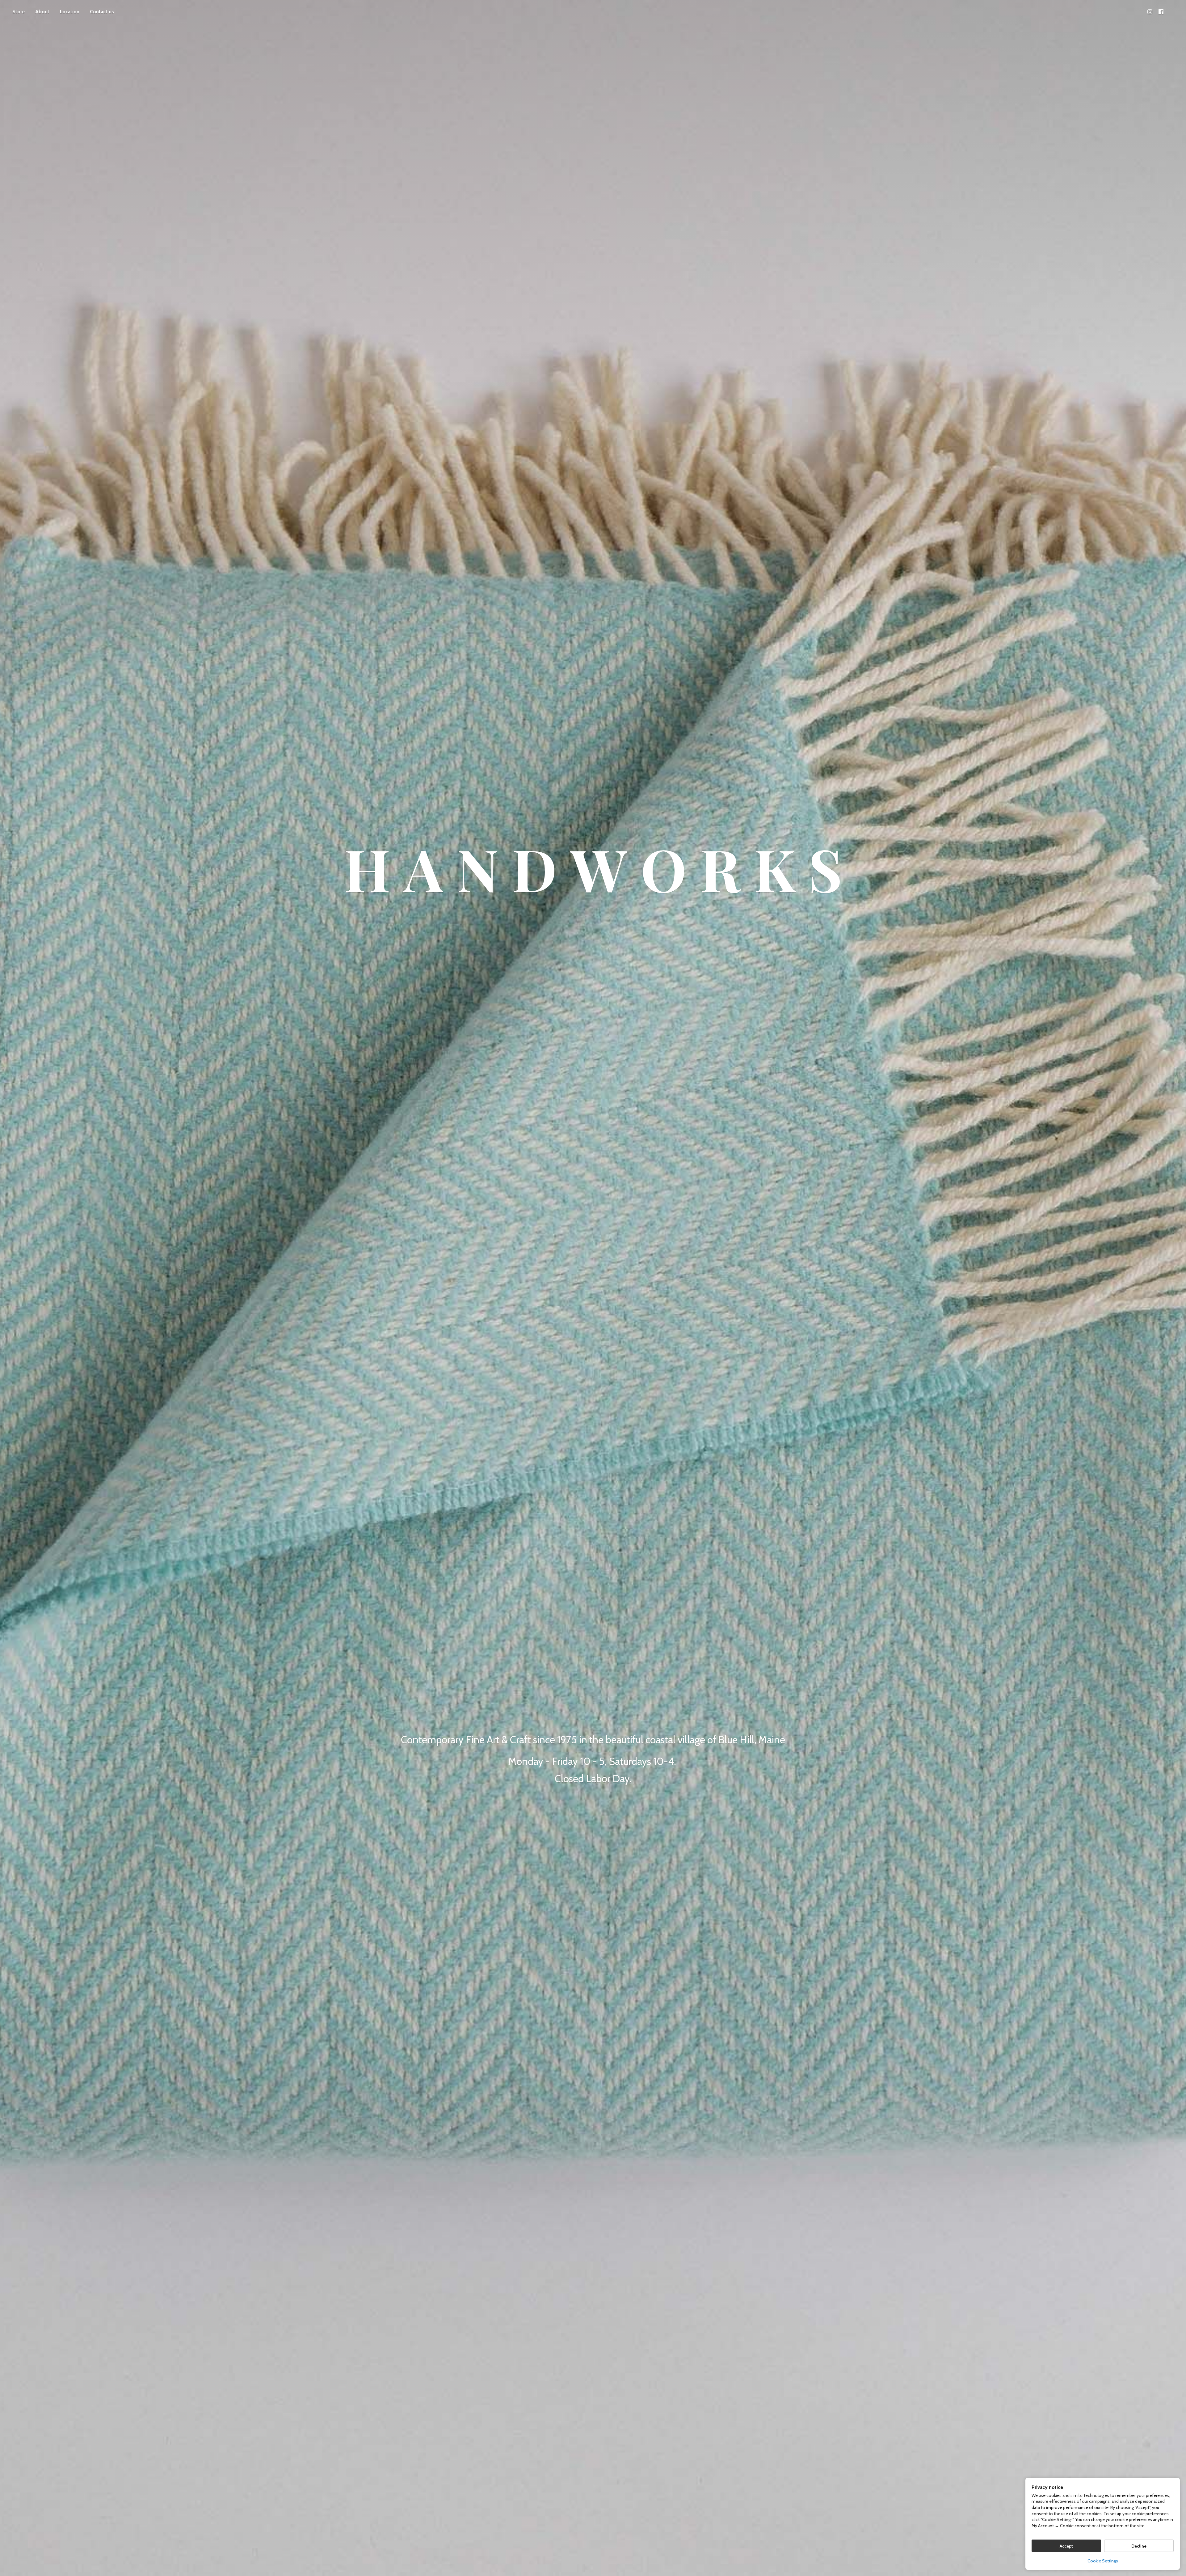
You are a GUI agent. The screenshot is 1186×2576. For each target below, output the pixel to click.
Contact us (102, 12)
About (42, 12)
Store (19, 12)
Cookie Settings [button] (1103, 2561)
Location (70, 12)
